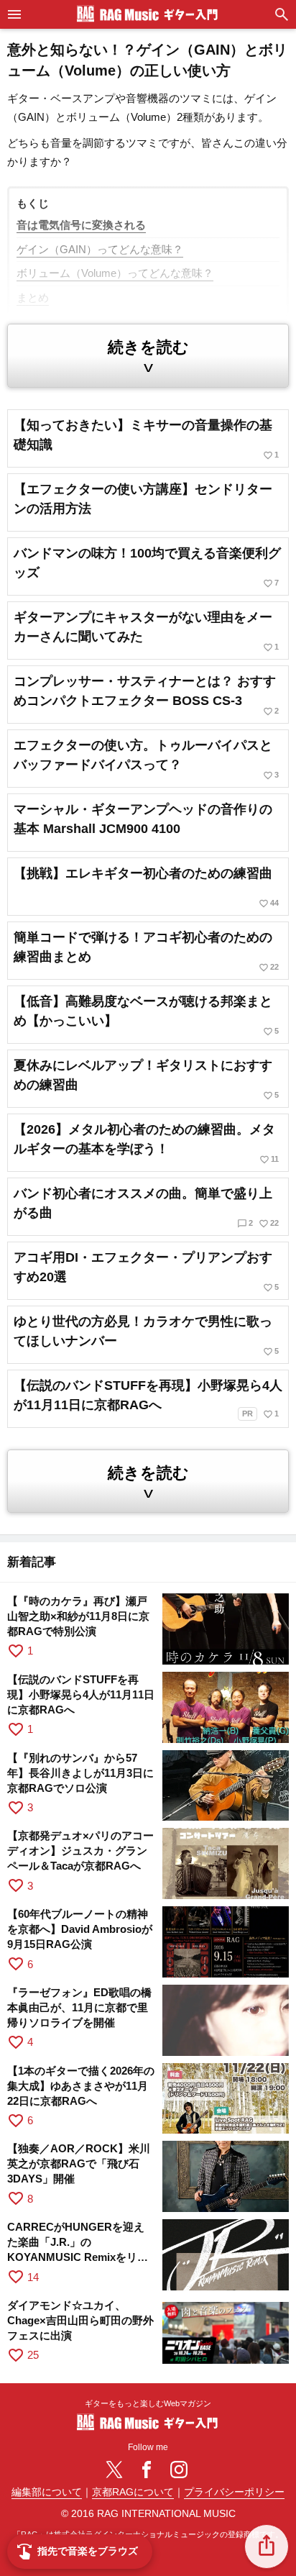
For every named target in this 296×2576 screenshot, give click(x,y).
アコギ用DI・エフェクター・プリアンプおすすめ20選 (146, 1271)
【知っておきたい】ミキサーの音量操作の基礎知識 (146, 439)
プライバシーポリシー (234, 2492)
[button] (267, 2547)
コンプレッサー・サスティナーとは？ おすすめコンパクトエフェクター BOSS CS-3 (146, 695)
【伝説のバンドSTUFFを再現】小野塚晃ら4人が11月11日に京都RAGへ (148, 1399)
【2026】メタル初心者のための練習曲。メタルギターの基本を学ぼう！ (146, 1143)
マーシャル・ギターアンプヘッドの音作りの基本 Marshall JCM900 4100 (143, 819)
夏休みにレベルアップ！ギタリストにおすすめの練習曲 (146, 1079)
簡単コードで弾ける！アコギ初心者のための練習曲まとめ (146, 951)
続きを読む (148, 357)
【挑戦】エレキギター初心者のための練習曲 (146, 887)
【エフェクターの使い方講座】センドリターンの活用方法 (143, 499)
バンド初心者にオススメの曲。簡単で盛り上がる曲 (146, 1207)
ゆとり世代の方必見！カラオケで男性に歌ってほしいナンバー (146, 1335)
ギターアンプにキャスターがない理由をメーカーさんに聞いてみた (146, 631)
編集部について (47, 2492)
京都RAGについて (133, 2492)
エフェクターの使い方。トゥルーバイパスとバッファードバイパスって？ (146, 759)
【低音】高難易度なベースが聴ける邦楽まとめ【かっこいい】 (146, 1015)
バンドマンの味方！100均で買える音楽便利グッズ (147, 567)
